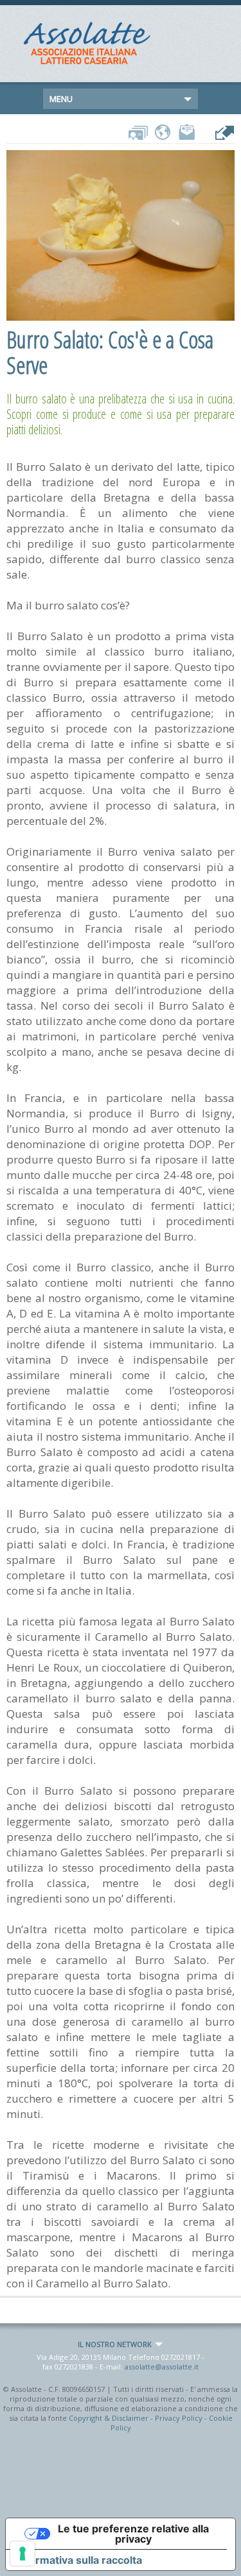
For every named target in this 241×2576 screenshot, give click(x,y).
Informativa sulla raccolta (79, 2560)
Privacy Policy (179, 2418)
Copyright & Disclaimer (109, 2418)
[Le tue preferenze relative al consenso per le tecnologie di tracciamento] (22, 2554)
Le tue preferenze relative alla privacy (133, 2534)
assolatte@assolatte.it (162, 2367)
